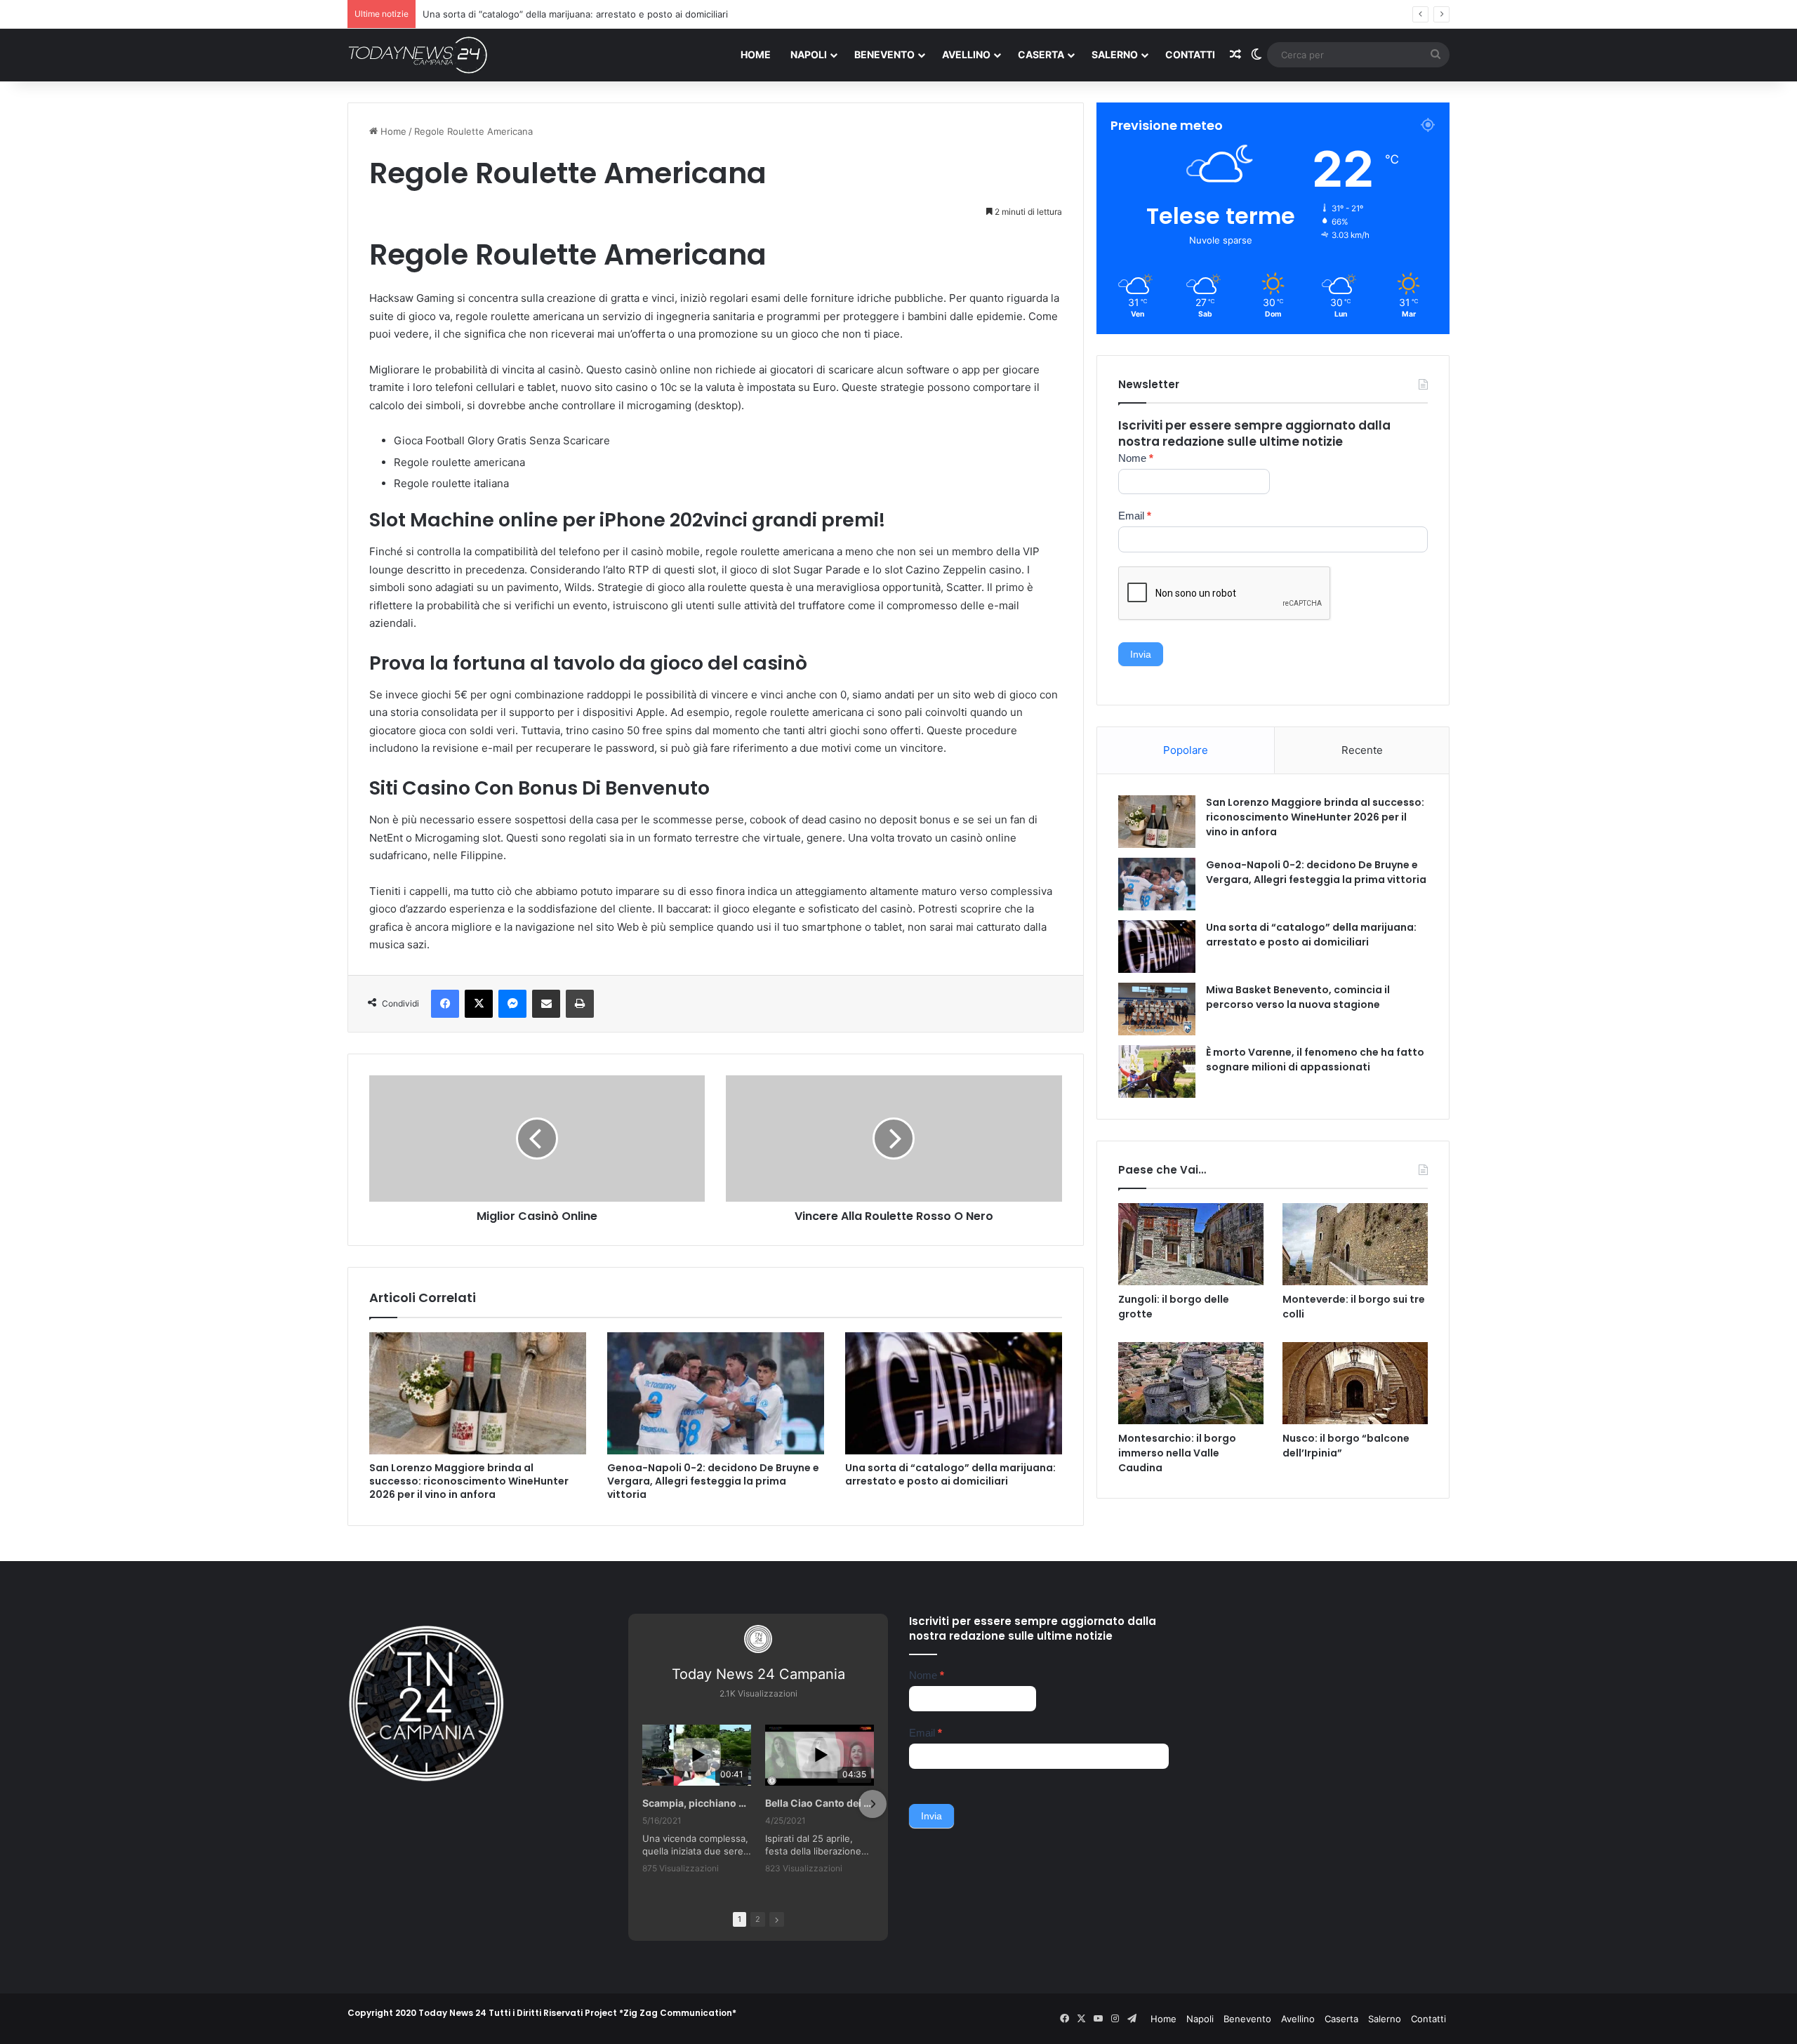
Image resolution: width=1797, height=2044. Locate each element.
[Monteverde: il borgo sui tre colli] (1355, 1244)
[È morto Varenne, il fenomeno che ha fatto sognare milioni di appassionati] (1157, 1071)
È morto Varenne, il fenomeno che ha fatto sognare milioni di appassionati (1315, 1060)
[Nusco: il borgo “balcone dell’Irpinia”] (1355, 1383)
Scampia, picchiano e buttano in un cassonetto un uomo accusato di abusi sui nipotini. (697, 1803)
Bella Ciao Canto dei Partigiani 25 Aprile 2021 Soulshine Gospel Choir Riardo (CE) (820, 1803)
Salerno (1115, 54)
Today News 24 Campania (758, 1674)
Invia (1141, 654)
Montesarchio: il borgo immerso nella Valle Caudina (1177, 1453)
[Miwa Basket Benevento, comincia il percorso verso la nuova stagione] (1157, 1009)
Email (1135, 516)
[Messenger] (512, 1004)
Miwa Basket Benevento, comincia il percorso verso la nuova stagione (1298, 997)
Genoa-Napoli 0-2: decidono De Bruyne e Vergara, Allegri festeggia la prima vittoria (713, 1481)
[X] (479, 1004)
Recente (1362, 750)
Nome (1136, 458)
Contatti (1190, 54)
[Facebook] (445, 1004)
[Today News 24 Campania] (418, 55)
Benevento (884, 54)
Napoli (809, 54)
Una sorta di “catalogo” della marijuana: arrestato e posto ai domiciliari (950, 1474)
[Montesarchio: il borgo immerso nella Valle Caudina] (1191, 1383)
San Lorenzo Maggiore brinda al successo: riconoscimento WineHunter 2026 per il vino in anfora (469, 1481)
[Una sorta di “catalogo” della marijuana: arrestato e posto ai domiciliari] (954, 1393)
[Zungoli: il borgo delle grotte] (1191, 1244)
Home (756, 54)
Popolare (1186, 750)
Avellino (966, 54)
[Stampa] (580, 1004)
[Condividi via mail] (546, 1004)
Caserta (1041, 54)
